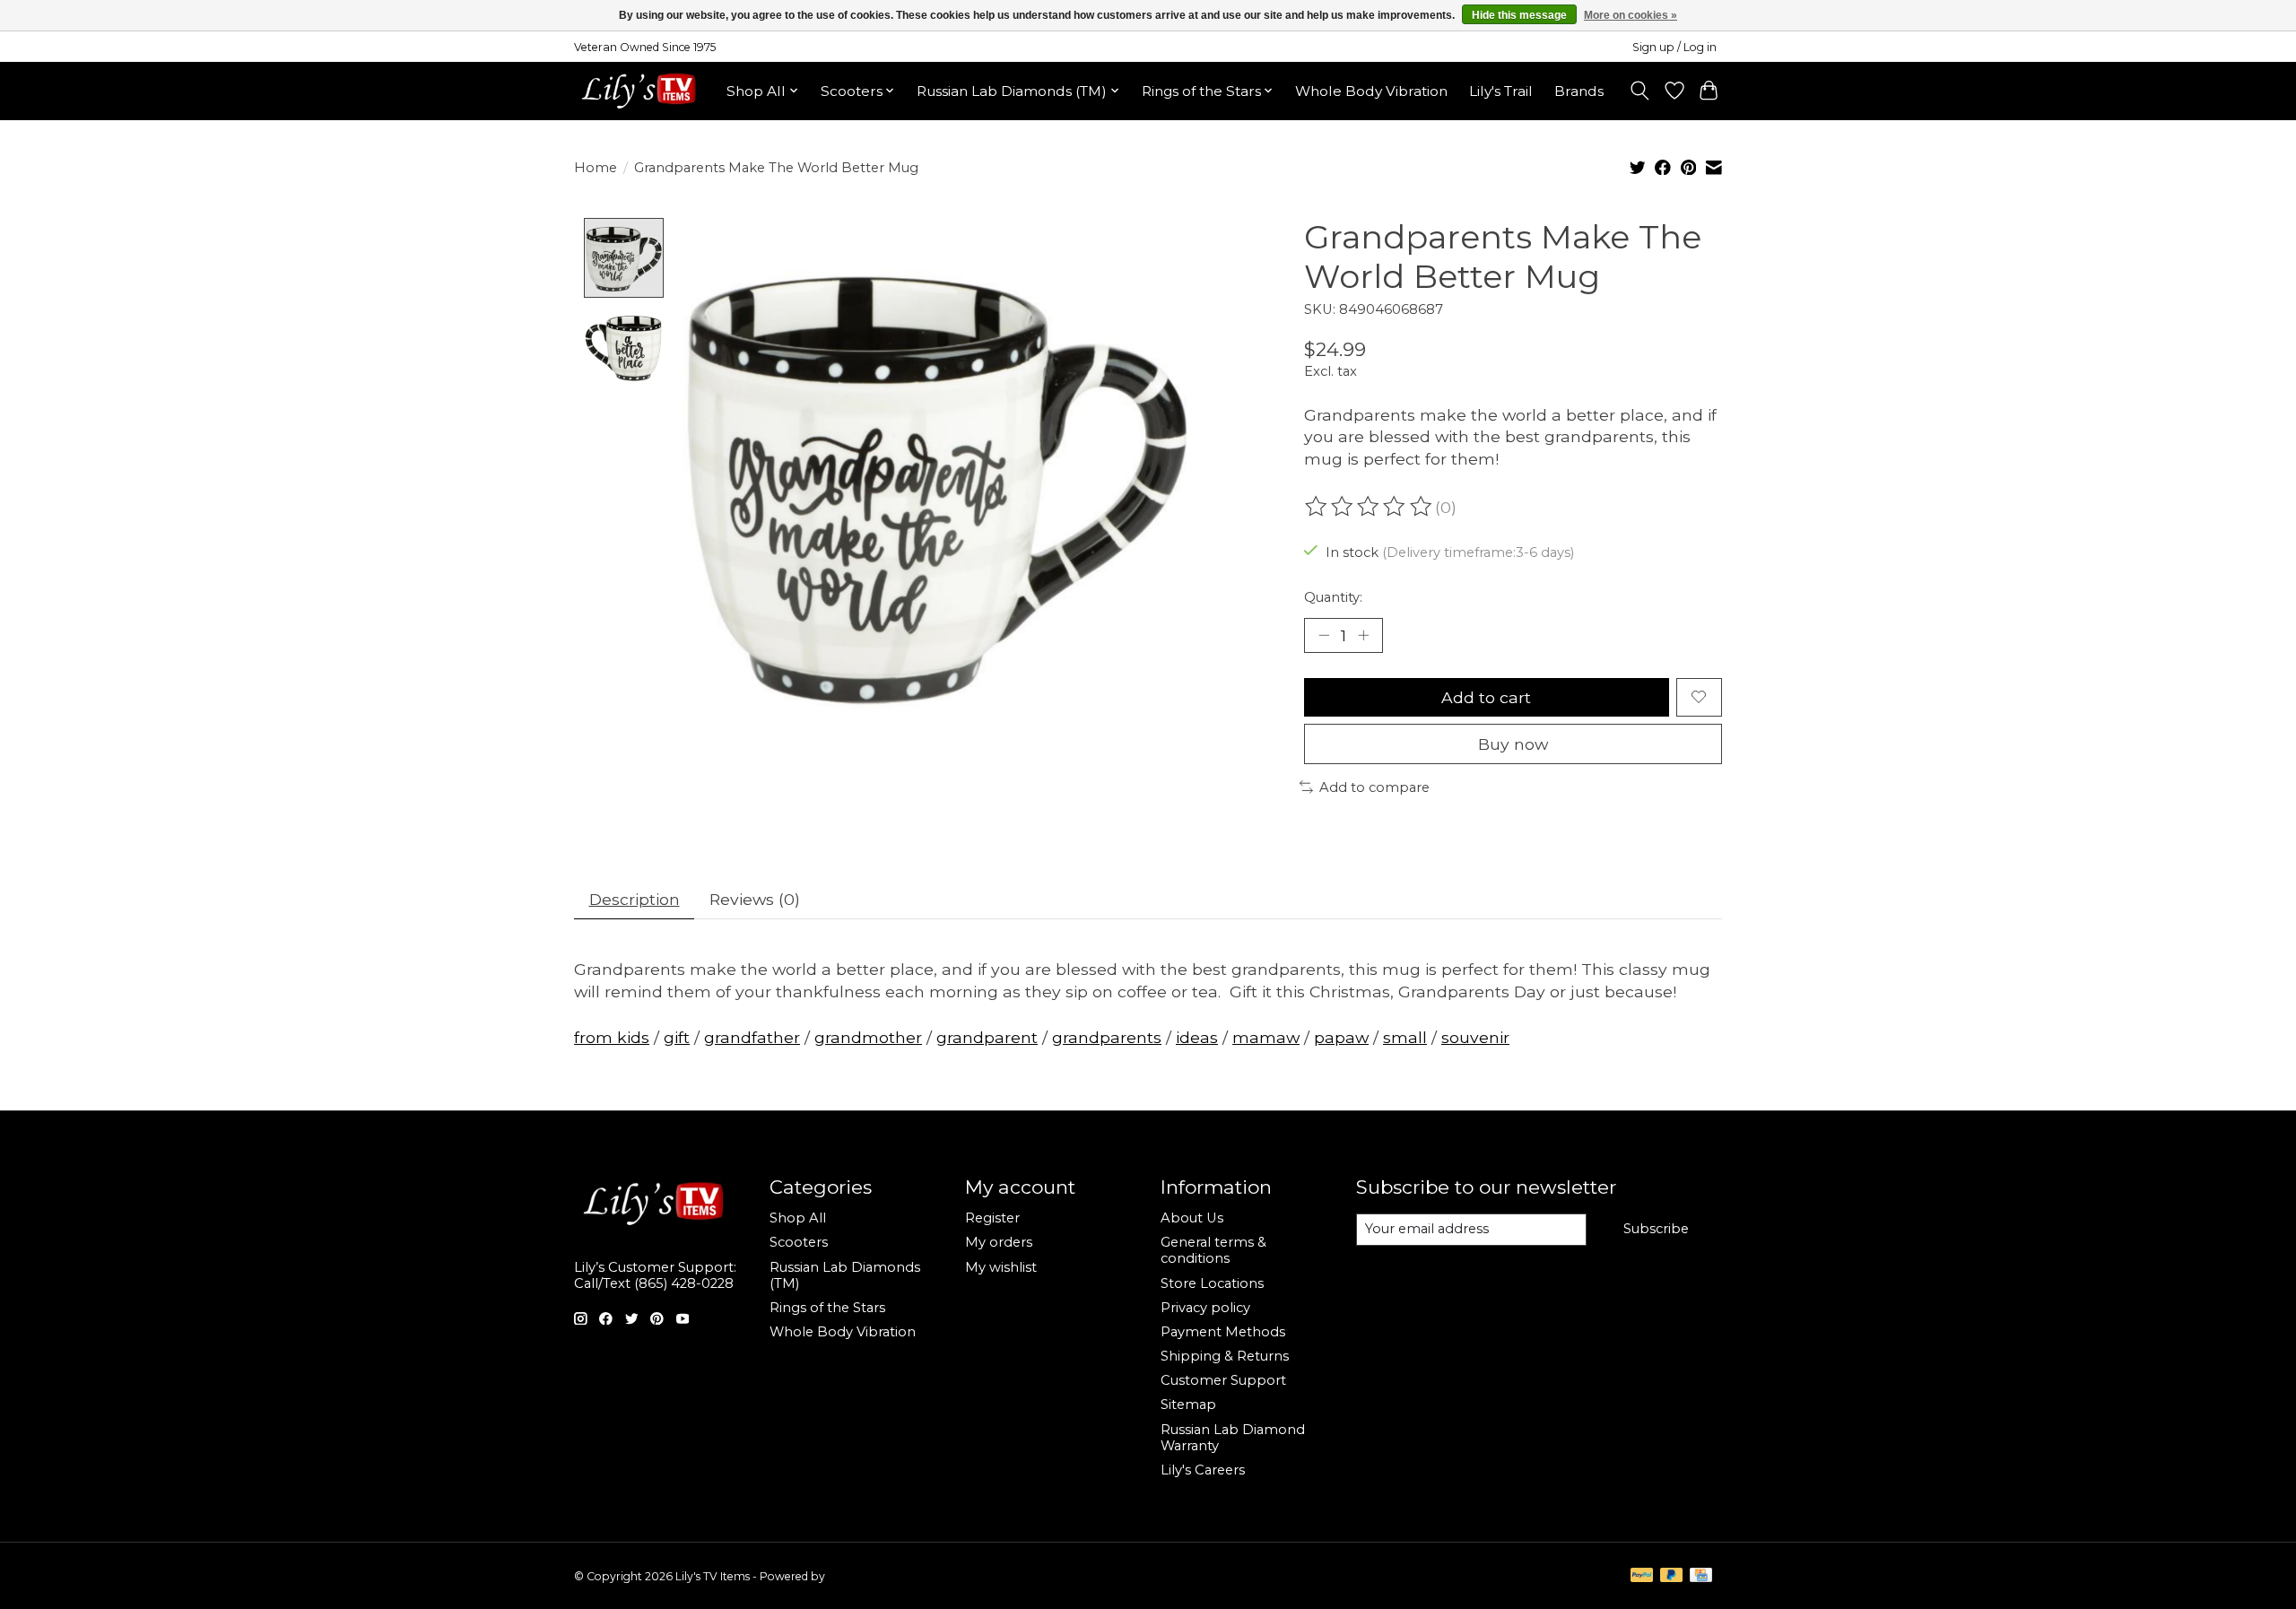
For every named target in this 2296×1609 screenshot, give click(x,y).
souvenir (1475, 1037)
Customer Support (1223, 1380)
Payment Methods (1223, 1332)
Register (992, 1218)
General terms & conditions (1213, 1250)
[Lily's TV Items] (644, 91)
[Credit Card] (1701, 1576)
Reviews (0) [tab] (755, 899)
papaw (1341, 1037)
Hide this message (1519, 15)
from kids (612, 1037)
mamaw (1266, 1037)
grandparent (987, 1037)
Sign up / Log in (1674, 47)
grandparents (1107, 1037)
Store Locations (1212, 1283)
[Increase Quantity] (1363, 635)
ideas (1197, 1037)
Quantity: (1333, 597)
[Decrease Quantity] (1324, 635)
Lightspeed (857, 1576)
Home (596, 168)
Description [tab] (635, 899)
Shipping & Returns (1225, 1356)
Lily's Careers (1203, 1470)
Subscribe (1656, 1229)
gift (677, 1037)
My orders (999, 1242)
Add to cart (1486, 697)
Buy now (1513, 744)
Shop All (798, 1218)
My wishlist (1001, 1267)
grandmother (868, 1037)
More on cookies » (1631, 15)
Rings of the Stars (827, 1308)
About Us (1192, 1218)
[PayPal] (1642, 1576)
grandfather (752, 1037)
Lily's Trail (1501, 91)
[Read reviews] (1370, 507)
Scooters (799, 1242)
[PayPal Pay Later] (1672, 1576)
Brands (1579, 91)
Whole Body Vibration (1371, 91)
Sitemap (1188, 1405)
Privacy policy (1205, 1308)
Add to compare (1374, 787)
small (1405, 1037)
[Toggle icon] (1640, 91)
